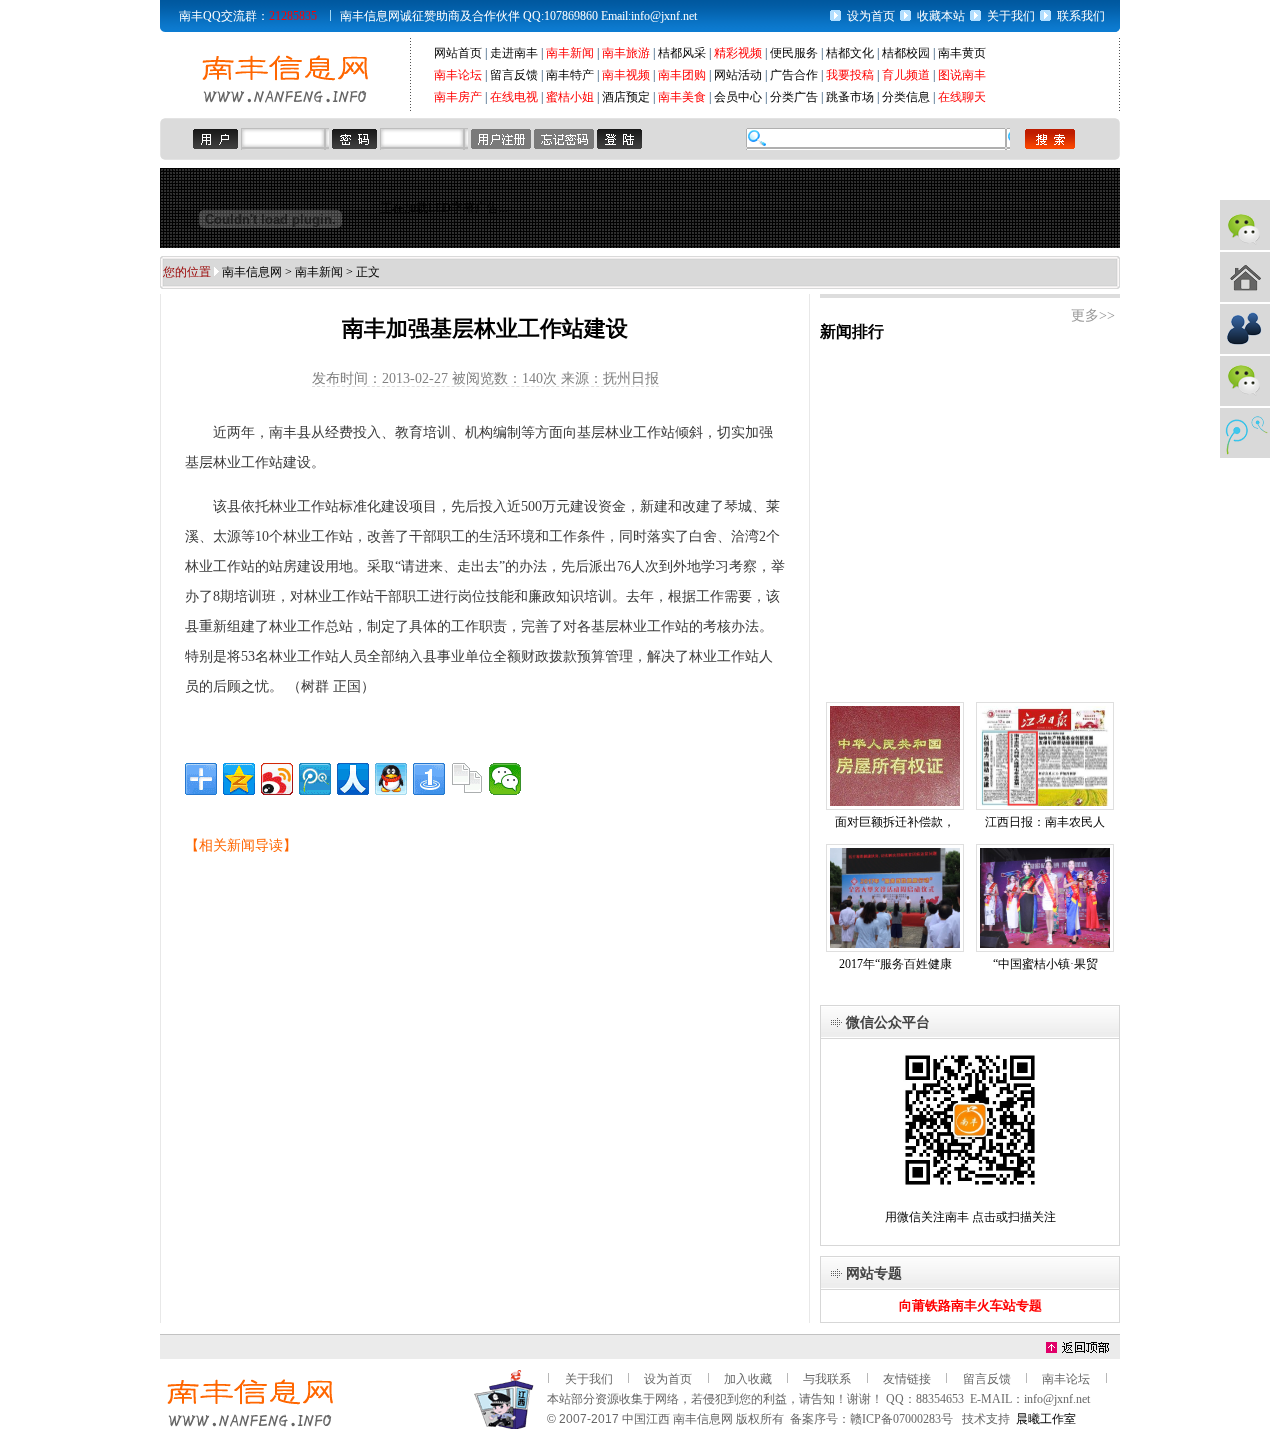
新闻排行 (852, 331)
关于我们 (1011, 16)
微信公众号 (1245, 225)
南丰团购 (682, 75)
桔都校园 (906, 53)
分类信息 (906, 97)
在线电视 (514, 97)
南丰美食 (682, 97)
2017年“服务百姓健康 (895, 964)
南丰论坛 (458, 75)
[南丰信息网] (285, 101)
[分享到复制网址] (467, 779)
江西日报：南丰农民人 (1045, 822)
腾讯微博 (1245, 433)
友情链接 (907, 1379)
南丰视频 (626, 75)
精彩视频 (738, 53)
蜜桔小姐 (570, 97)
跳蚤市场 (850, 97)
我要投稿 (850, 75)
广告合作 (794, 75)
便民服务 (794, 53)
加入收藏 (748, 1379)
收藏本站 (941, 16)
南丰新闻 (570, 53)
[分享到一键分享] (429, 779)
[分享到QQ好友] (391, 779)
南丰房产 (458, 97)
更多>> (1093, 315)
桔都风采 (682, 53)
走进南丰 (514, 53)
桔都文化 (850, 53)
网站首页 (458, 53)
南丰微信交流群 (1245, 381)
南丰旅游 (626, 53)
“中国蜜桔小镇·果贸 (1045, 964)
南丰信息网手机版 (1245, 277)
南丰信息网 (252, 272)
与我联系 (827, 1379)
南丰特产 (570, 75)
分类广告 (794, 97)
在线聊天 (962, 97)
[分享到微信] (505, 779)
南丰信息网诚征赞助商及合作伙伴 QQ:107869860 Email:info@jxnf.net (518, 16)
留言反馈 (514, 75)
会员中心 (738, 97)
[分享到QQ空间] (239, 779)
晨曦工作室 (1046, 1419)
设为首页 (871, 16)
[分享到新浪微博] (277, 779)
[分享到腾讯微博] (315, 779)
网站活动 (738, 75)
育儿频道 (906, 75)
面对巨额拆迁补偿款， (895, 822)
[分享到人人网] (353, 779)
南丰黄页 (962, 53)
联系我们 (1081, 16)
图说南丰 (962, 75)
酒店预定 (626, 97)
